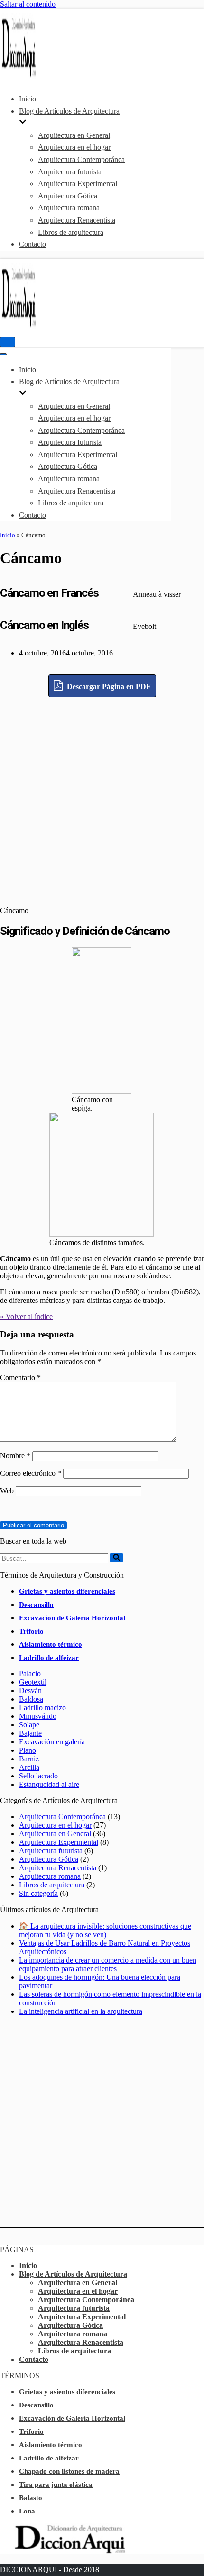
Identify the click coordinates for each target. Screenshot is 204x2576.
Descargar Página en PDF (108, 687)
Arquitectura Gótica (68, 196)
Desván (30, 1691)
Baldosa (31, 1699)
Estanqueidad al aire (49, 1784)
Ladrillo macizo (42, 1708)
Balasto (31, 2498)
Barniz (29, 1759)
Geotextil (33, 1682)
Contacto (32, 244)
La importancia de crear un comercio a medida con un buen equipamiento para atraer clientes (108, 1964)
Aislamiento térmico (51, 1644)
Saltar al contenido (28, 4)
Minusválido (38, 1716)
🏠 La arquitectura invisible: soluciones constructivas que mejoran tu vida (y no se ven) (105, 1930)
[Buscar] (116, 1558)
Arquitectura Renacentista (77, 220)
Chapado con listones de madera (69, 2471)
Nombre (15, 1456)
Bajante (30, 1733)
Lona (27, 2511)
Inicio (28, 99)
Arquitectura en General (74, 135)
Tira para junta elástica (56, 2485)
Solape (29, 1725)
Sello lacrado (38, 1776)
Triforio (31, 1631)
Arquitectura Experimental (78, 184)
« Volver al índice (26, 1316)
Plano (28, 1750)
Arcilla (29, 1767)
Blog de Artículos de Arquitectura (73, 2274)
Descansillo (36, 1605)
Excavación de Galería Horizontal (72, 1618)
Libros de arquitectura (71, 232)
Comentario (20, 1378)
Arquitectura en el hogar (74, 147)
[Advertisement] (102, 799)
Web (7, 1491)
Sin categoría (38, 1893)
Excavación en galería (52, 1742)
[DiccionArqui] (28, 76)
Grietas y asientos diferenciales (67, 1591)
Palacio (30, 1674)
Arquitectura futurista (70, 172)
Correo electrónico (31, 1473)
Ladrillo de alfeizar (49, 1658)
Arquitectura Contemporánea (81, 159)
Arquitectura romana (69, 208)
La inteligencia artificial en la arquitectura (81, 2011)
